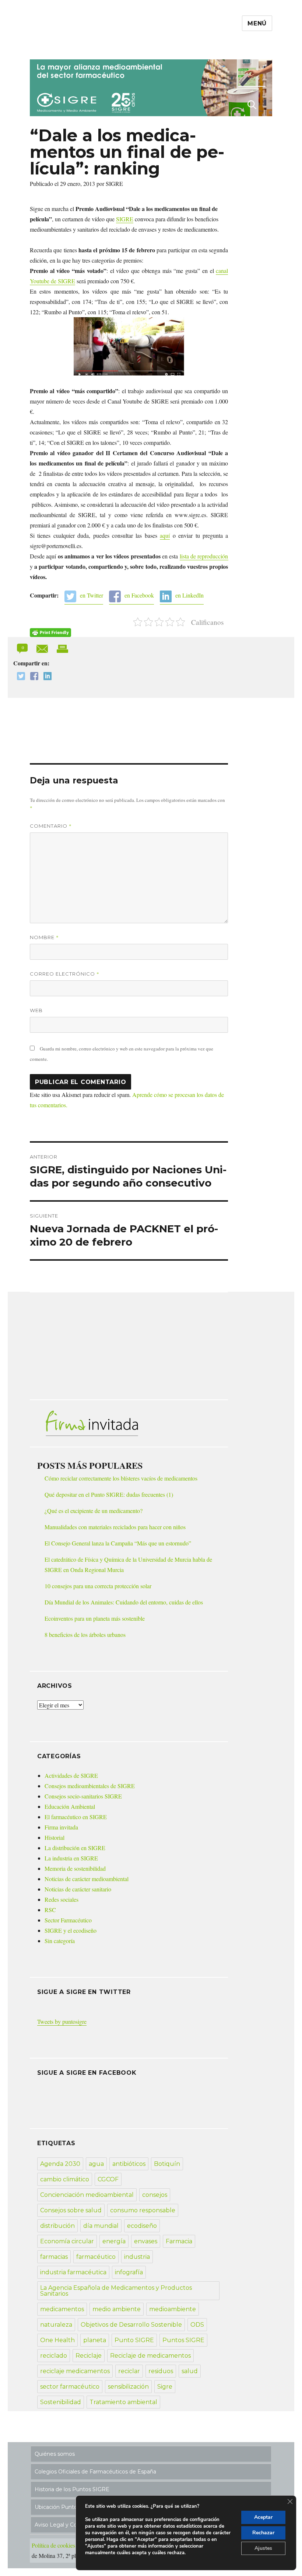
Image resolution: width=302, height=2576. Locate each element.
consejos (155, 2195)
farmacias (54, 2257)
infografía (129, 2272)
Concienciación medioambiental (87, 2195)
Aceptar (263, 2517)
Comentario (51, 826)
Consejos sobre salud (71, 2210)
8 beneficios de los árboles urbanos (85, 1635)
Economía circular (67, 2241)
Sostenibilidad (61, 2402)
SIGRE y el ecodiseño (71, 1930)
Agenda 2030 (60, 2164)
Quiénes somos (55, 2454)
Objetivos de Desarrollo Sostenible (131, 2325)
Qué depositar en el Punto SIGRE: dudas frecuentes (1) (109, 1494)
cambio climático (65, 2179)
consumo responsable (143, 2210)
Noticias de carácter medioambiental (87, 1879)
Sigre (165, 2387)
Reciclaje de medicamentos (150, 2356)
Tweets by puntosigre (62, 2021)
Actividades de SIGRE (71, 1775)
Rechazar (263, 2533)
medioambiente (173, 2309)
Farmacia (179, 2241)
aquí (165, 535)
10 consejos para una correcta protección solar (98, 1586)
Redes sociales (62, 1899)
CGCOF (108, 2179)
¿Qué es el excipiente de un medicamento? (94, 1511)
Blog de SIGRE (68, 45)
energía (114, 2241)
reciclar (129, 2371)
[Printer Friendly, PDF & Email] (50, 633)
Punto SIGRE (134, 2340)
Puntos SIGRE (183, 2340)
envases (146, 2241)
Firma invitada (61, 1827)
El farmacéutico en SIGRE (76, 1817)
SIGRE (125, 219)
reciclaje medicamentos (75, 2371)
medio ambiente (117, 2309)
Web (36, 1010)
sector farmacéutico (70, 2387)
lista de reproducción (204, 556)
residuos (161, 2371)
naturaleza (56, 2325)
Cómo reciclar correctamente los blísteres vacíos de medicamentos (121, 1478)
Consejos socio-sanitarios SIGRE (83, 1796)
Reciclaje (89, 2356)
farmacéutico (96, 2257)
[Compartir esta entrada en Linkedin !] (46, 677)
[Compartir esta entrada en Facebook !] (32, 677)
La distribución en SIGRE (75, 1848)
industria (137, 2257)
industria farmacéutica (73, 2272)
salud (190, 2371)
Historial (55, 1837)
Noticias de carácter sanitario (78, 1889)
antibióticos (129, 2164)
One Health (57, 2340)
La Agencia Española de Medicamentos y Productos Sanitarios (116, 2291)
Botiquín (167, 2164)
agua (96, 2164)
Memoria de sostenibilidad (75, 1868)
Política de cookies (53, 2545)
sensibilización (128, 2387)
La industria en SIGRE (71, 1858)
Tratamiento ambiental (123, 2402)
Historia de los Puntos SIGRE (72, 2489)
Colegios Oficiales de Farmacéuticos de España (95, 2472)
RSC (50, 1910)
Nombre (44, 937)
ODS (197, 2325)
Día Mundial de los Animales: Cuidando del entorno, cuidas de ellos (124, 1602)
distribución (57, 2226)
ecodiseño (142, 2226)
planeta (95, 2340)
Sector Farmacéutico (68, 1920)
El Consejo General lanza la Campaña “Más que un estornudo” (118, 1543)
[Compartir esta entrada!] (43, 648)
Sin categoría (60, 1941)
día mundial (101, 2226)
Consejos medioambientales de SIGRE (90, 1786)
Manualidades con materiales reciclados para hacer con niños (115, 1527)
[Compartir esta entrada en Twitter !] (19, 677)
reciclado (54, 2356)
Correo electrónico (65, 974)
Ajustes (263, 2548)
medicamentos (62, 2309)
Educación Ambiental (70, 1806)
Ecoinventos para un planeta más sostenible (95, 1618)
